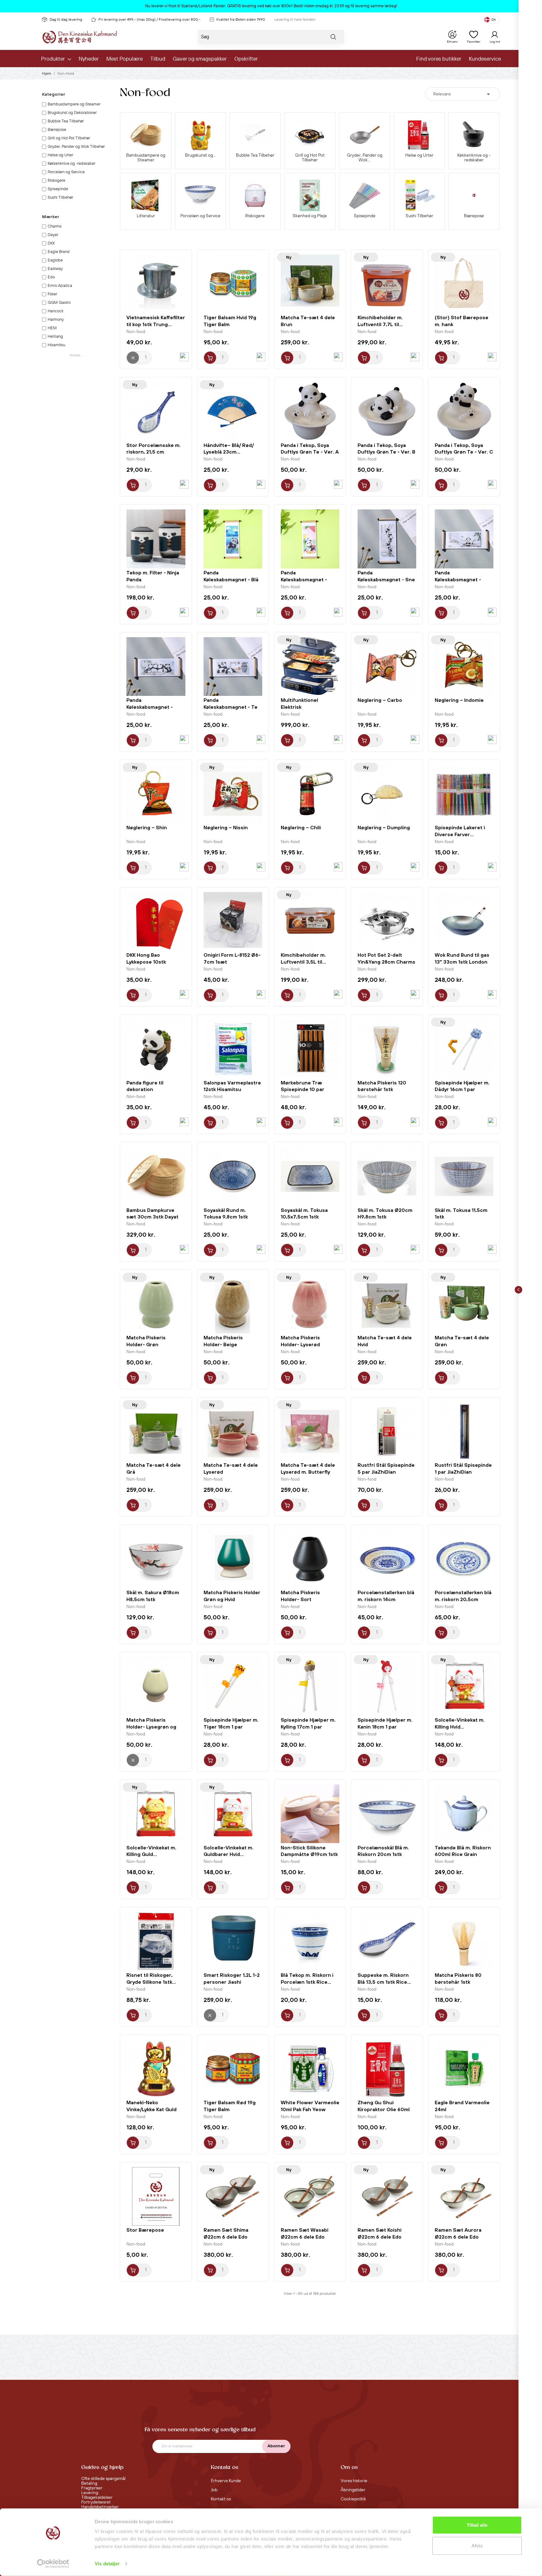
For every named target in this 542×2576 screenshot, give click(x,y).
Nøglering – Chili (301, 827)
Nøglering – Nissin (226, 827)
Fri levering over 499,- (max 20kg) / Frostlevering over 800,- (149, 20)
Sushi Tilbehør (419, 216)
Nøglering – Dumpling (384, 827)
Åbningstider (353, 2490)
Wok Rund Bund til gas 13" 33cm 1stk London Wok (462, 962)
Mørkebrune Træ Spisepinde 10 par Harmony (303, 1089)
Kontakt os (221, 2499)
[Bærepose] (474, 195)
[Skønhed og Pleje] (310, 195)
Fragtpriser (92, 2488)
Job (214, 2490)
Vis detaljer (107, 2564)
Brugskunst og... (200, 156)
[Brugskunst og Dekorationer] (200, 135)
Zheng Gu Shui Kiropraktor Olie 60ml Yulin (384, 2109)
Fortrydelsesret (96, 2502)
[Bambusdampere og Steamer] (146, 135)
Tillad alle (477, 2525)
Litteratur (146, 216)
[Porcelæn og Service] (200, 195)
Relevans (463, 94)
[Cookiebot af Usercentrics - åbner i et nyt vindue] (53, 2564)
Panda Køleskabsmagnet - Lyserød (304, 579)
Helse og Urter (419, 156)
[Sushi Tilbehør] (419, 195)
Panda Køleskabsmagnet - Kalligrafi (458, 579)
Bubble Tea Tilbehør (255, 156)
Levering (90, 2493)
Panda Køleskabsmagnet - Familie (150, 707)
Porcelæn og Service (200, 216)
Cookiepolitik (353, 2499)
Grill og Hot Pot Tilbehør (310, 158)
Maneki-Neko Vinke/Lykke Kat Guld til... (151, 2109)
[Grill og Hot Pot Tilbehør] (310, 135)
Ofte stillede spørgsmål (103, 2479)
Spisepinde (365, 216)
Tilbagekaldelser (97, 2498)
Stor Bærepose (145, 2230)
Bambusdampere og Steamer (146, 158)
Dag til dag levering (66, 20)
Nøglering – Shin (147, 827)
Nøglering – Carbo (380, 700)
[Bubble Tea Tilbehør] (255, 135)
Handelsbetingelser (100, 2507)
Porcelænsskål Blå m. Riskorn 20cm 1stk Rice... (383, 1854)
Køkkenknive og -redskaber (474, 158)
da (494, 20)
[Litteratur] (146, 195)
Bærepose (474, 216)
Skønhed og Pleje (310, 216)
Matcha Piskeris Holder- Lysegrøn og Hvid (151, 1727)
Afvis (477, 2545)
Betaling (89, 2483)
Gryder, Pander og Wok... (365, 158)
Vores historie (354, 2481)
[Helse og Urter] (419, 135)
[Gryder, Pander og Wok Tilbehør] (364, 135)
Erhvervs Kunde (226, 2481)
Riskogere (255, 216)
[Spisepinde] (364, 195)
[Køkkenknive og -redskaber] (474, 135)
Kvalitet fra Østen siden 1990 (241, 20)
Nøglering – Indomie (459, 700)
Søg (333, 38)
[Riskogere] (255, 195)
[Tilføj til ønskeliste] (184, 357)
